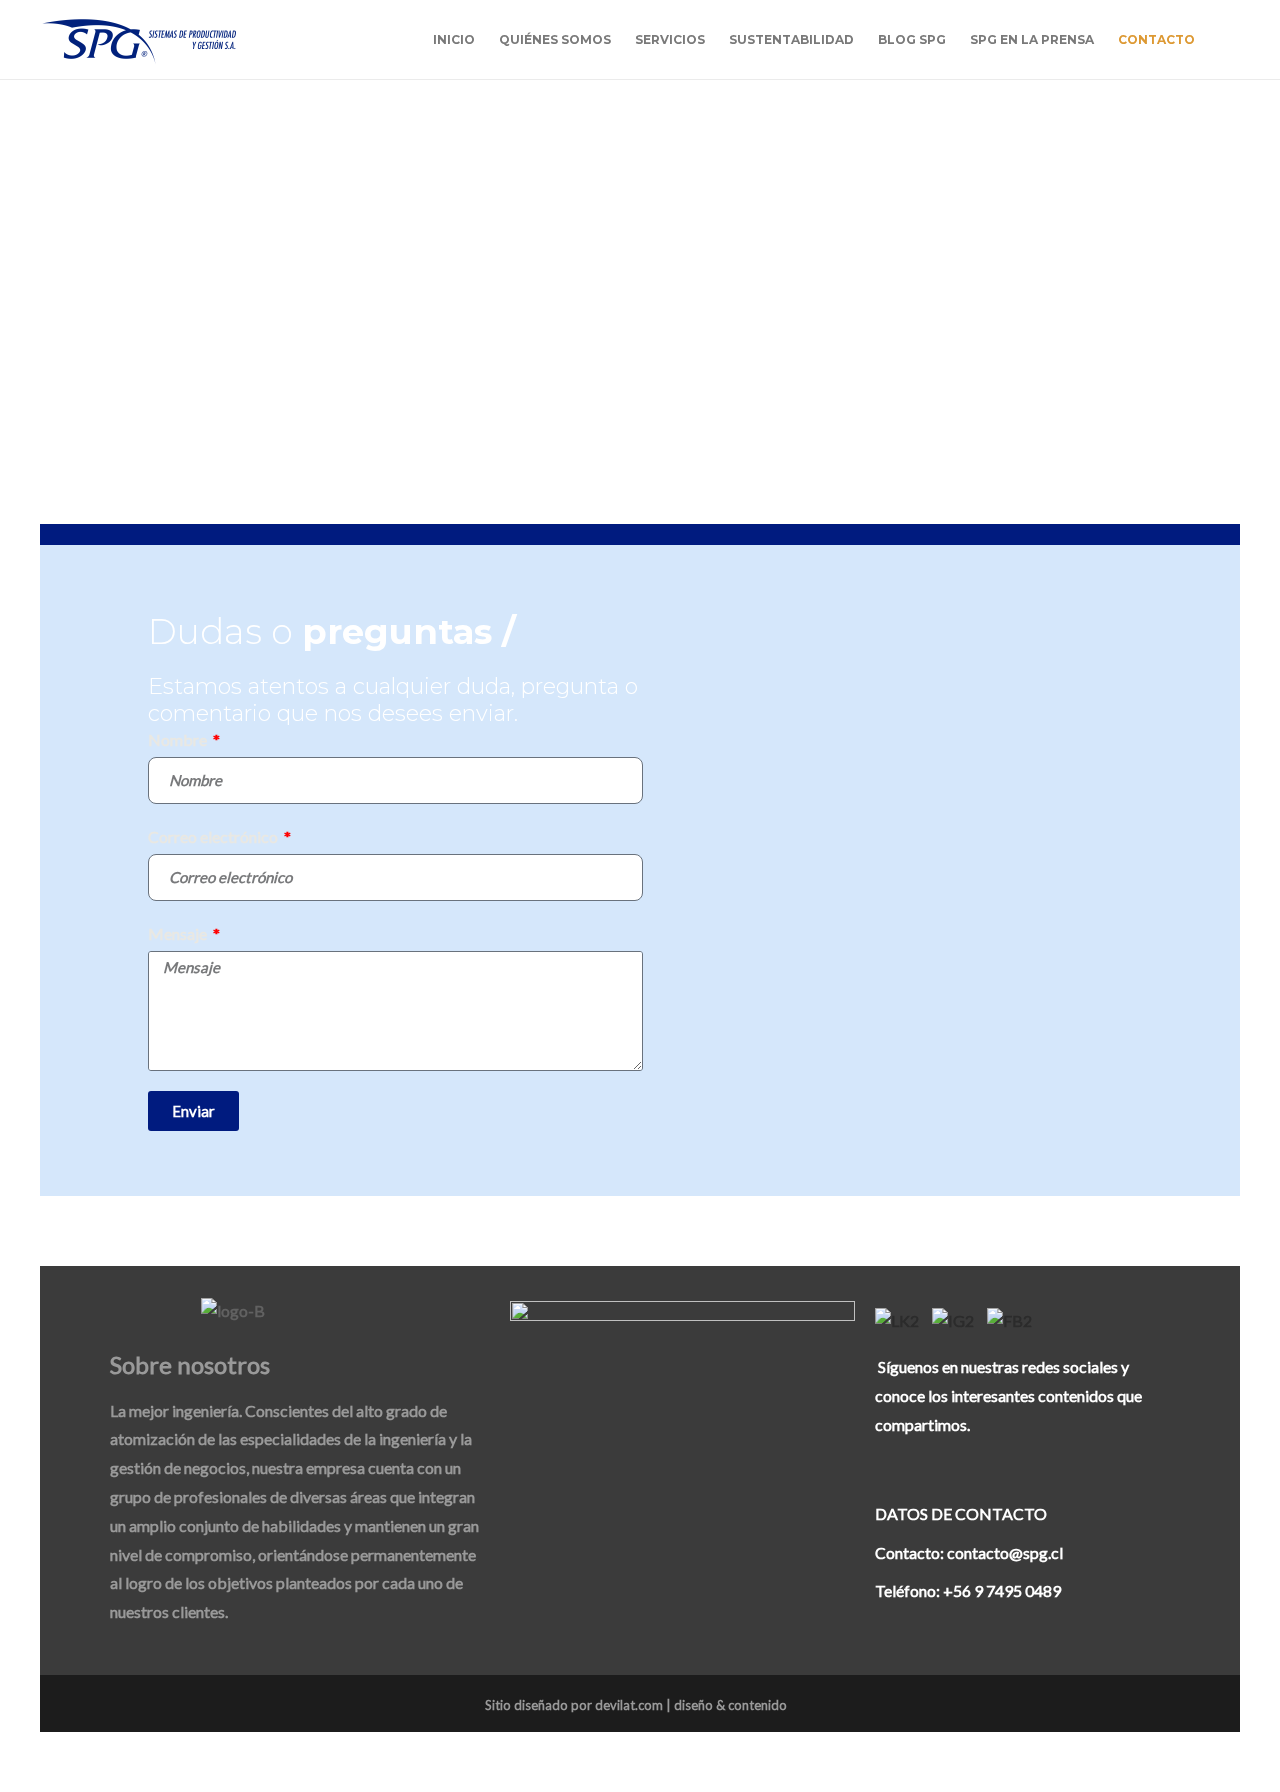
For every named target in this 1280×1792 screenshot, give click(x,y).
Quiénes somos (555, 39)
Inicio (454, 39)
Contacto (1156, 39)
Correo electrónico (214, 836)
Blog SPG (912, 39)
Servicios (670, 39)
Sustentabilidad (791, 39)
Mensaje (179, 933)
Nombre (179, 739)
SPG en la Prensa (1032, 39)
